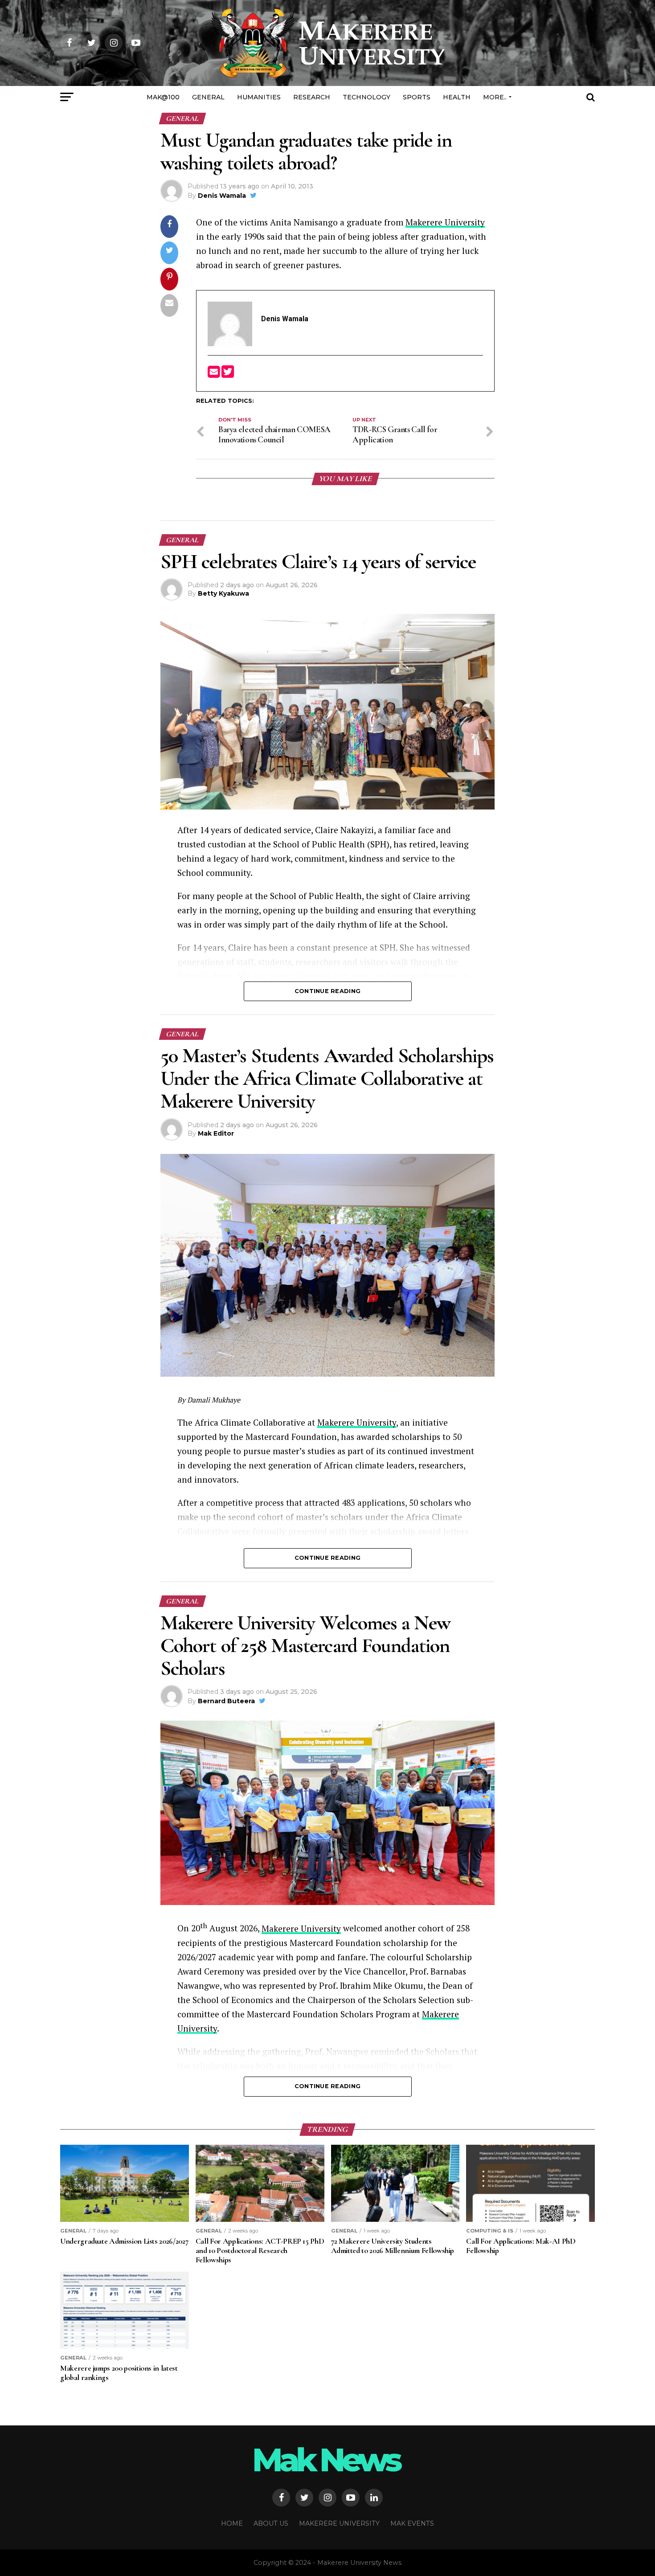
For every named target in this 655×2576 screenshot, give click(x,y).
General (208, 97)
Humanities (259, 97)
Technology (366, 97)
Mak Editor (216, 1133)
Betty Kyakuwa (223, 593)
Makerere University (445, 222)
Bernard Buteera (226, 1701)
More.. (495, 97)
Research (312, 97)
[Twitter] (228, 374)
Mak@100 (163, 97)
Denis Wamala (222, 196)
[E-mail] (215, 374)
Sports (417, 97)
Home (232, 2523)
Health (457, 97)
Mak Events (412, 2523)
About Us (271, 2523)
